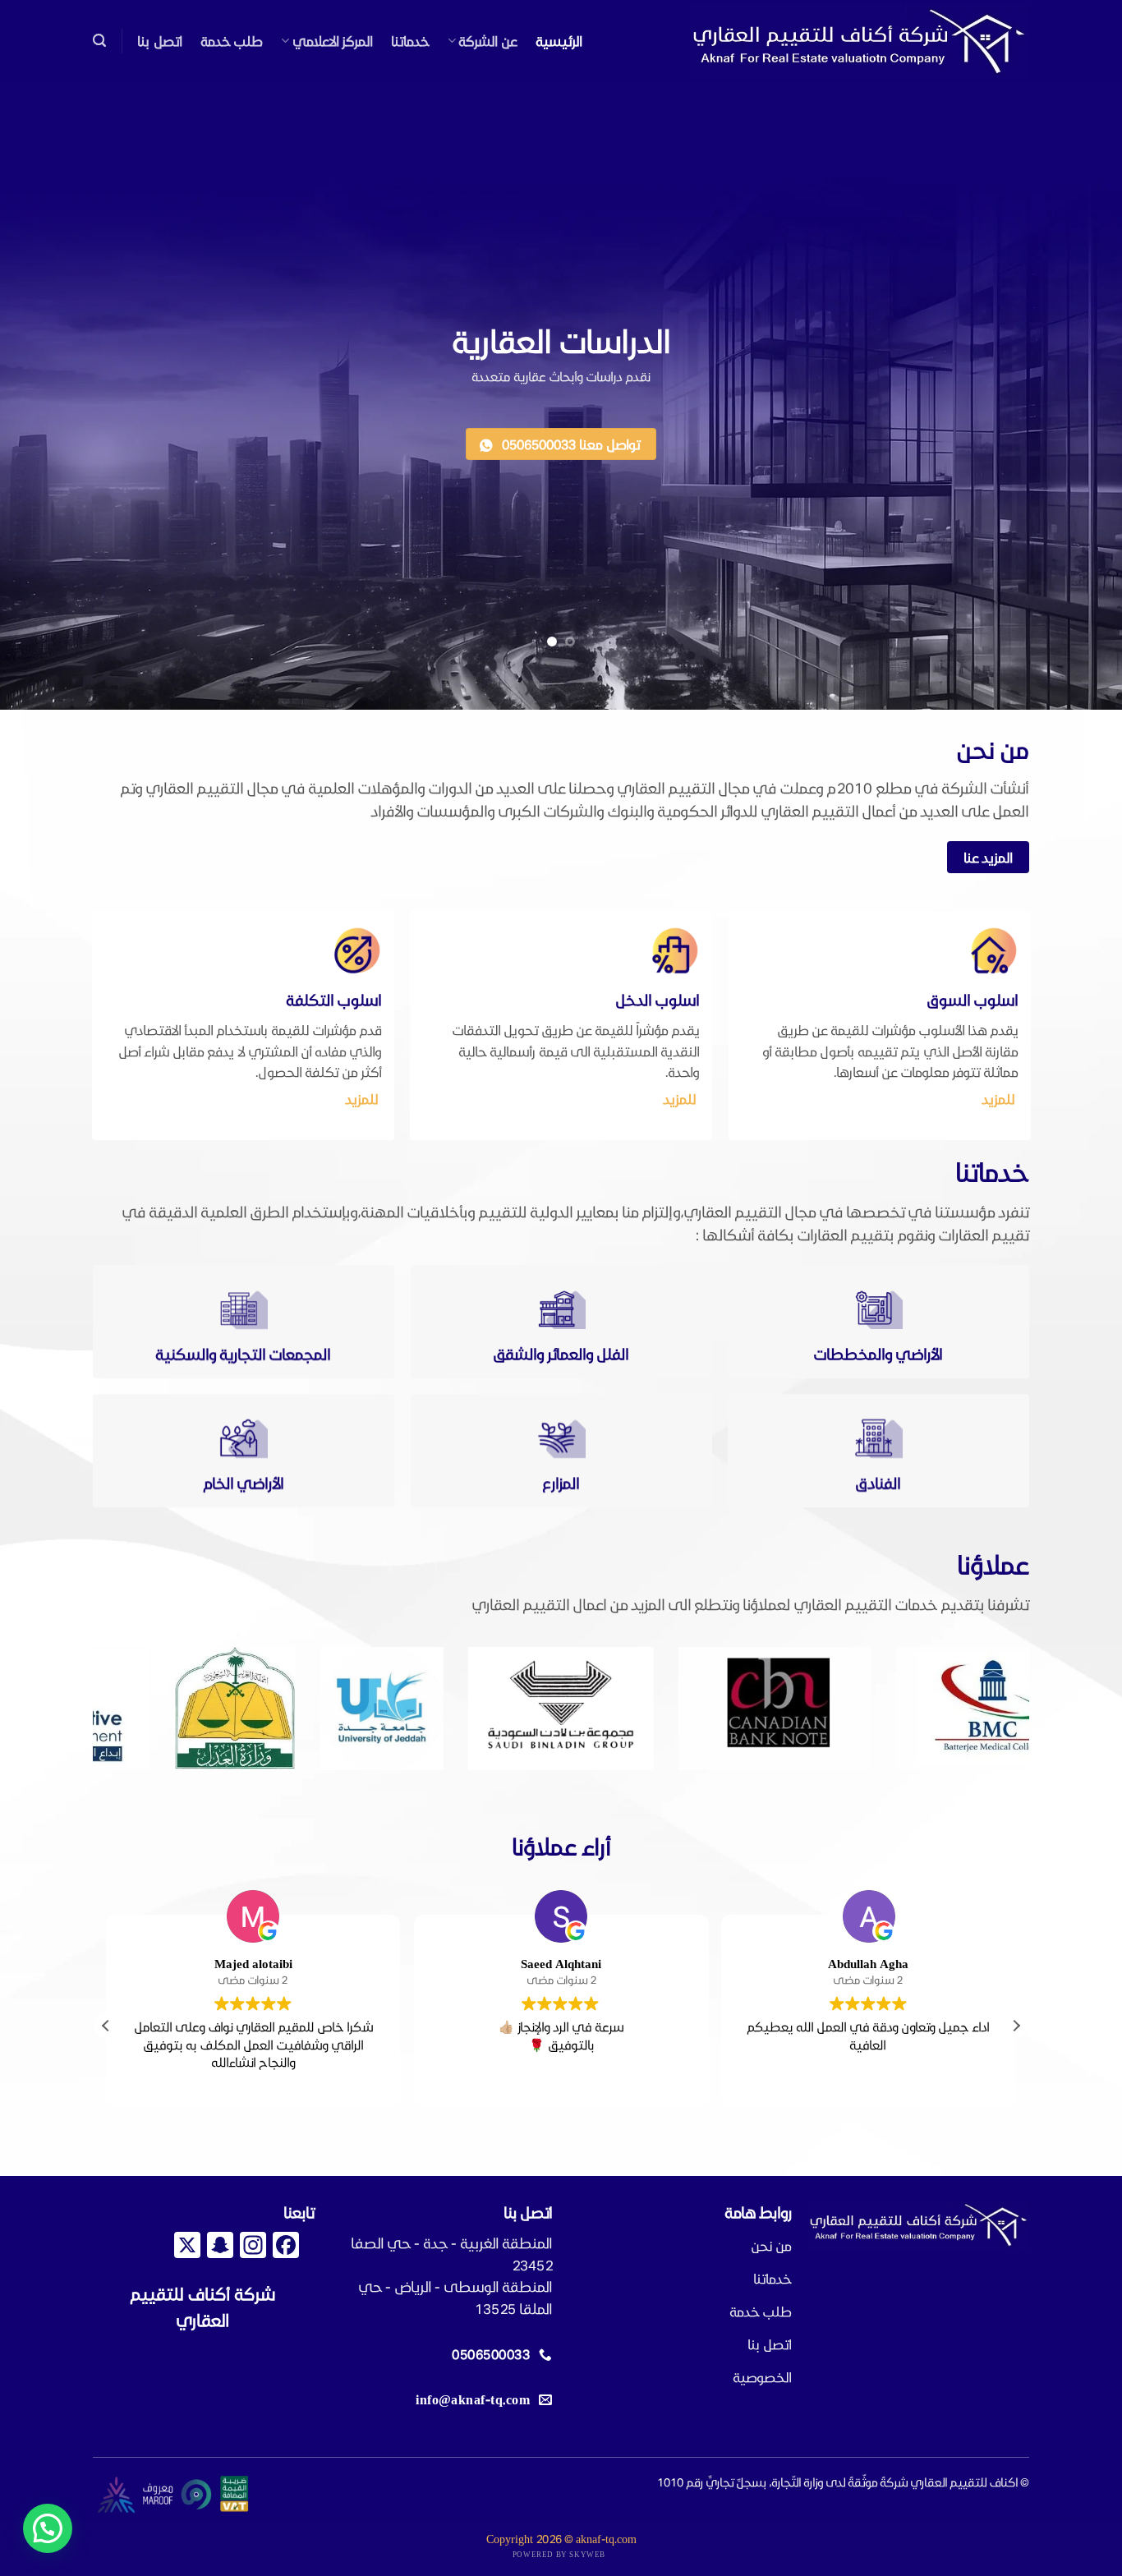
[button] (99, 41)
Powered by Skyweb (559, 2554)
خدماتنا (410, 41)
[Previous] (1046, 1710)
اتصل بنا (159, 41)
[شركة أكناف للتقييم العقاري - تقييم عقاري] (859, 41)
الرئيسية (559, 41)
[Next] (64, 1710)
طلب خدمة (232, 41)
